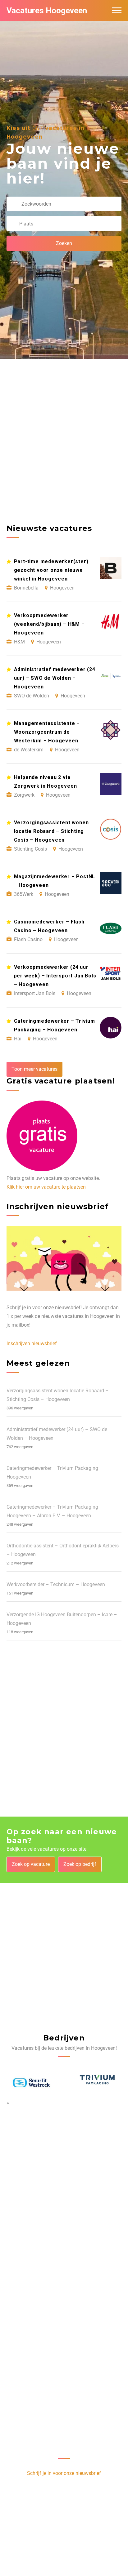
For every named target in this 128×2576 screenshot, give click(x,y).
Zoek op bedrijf (80, 1864)
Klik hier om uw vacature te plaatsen (46, 1187)
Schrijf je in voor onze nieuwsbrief (64, 2473)
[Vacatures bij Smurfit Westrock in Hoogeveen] (31, 2083)
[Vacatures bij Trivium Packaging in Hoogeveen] (97, 2083)
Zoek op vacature (31, 1864)
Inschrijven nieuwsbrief (32, 1344)
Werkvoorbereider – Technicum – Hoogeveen (56, 1584)
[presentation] (7, 2102)
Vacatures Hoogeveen (47, 11)
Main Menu (117, 11)
